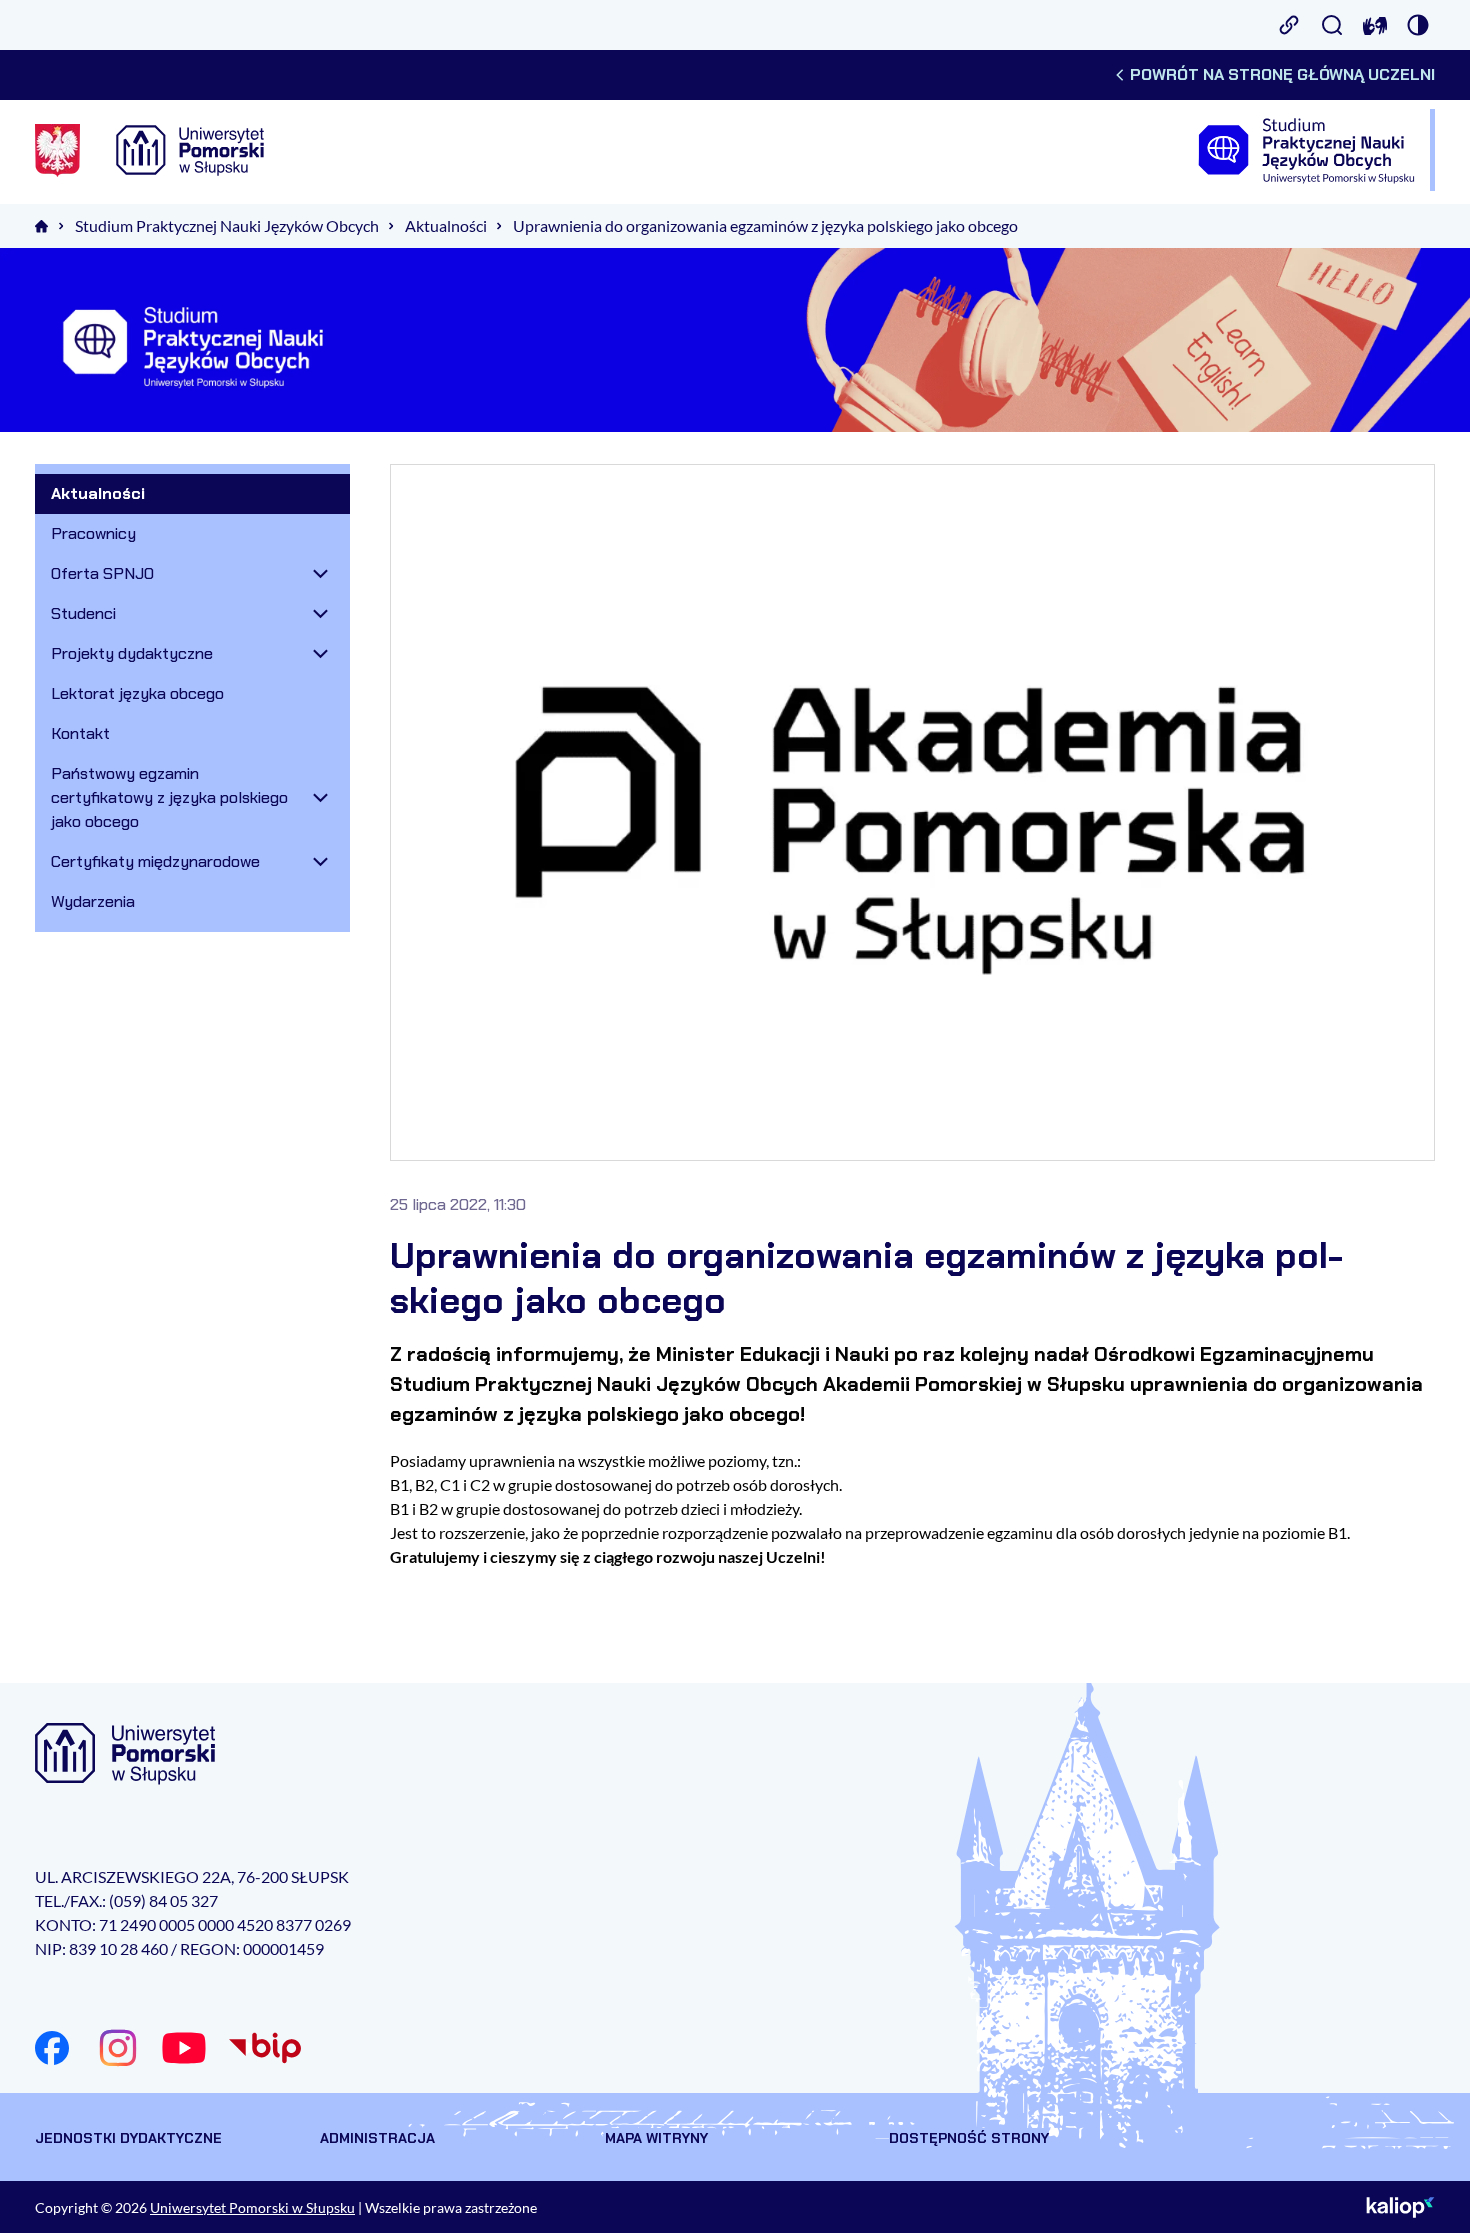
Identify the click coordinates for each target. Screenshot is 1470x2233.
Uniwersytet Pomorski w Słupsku (252, 2207)
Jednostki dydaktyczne (128, 2138)
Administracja (377, 2138)
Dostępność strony (969, 2138)
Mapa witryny (656, 2138)
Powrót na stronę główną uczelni (1282, 74)
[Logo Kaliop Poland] (1400, 2207)
